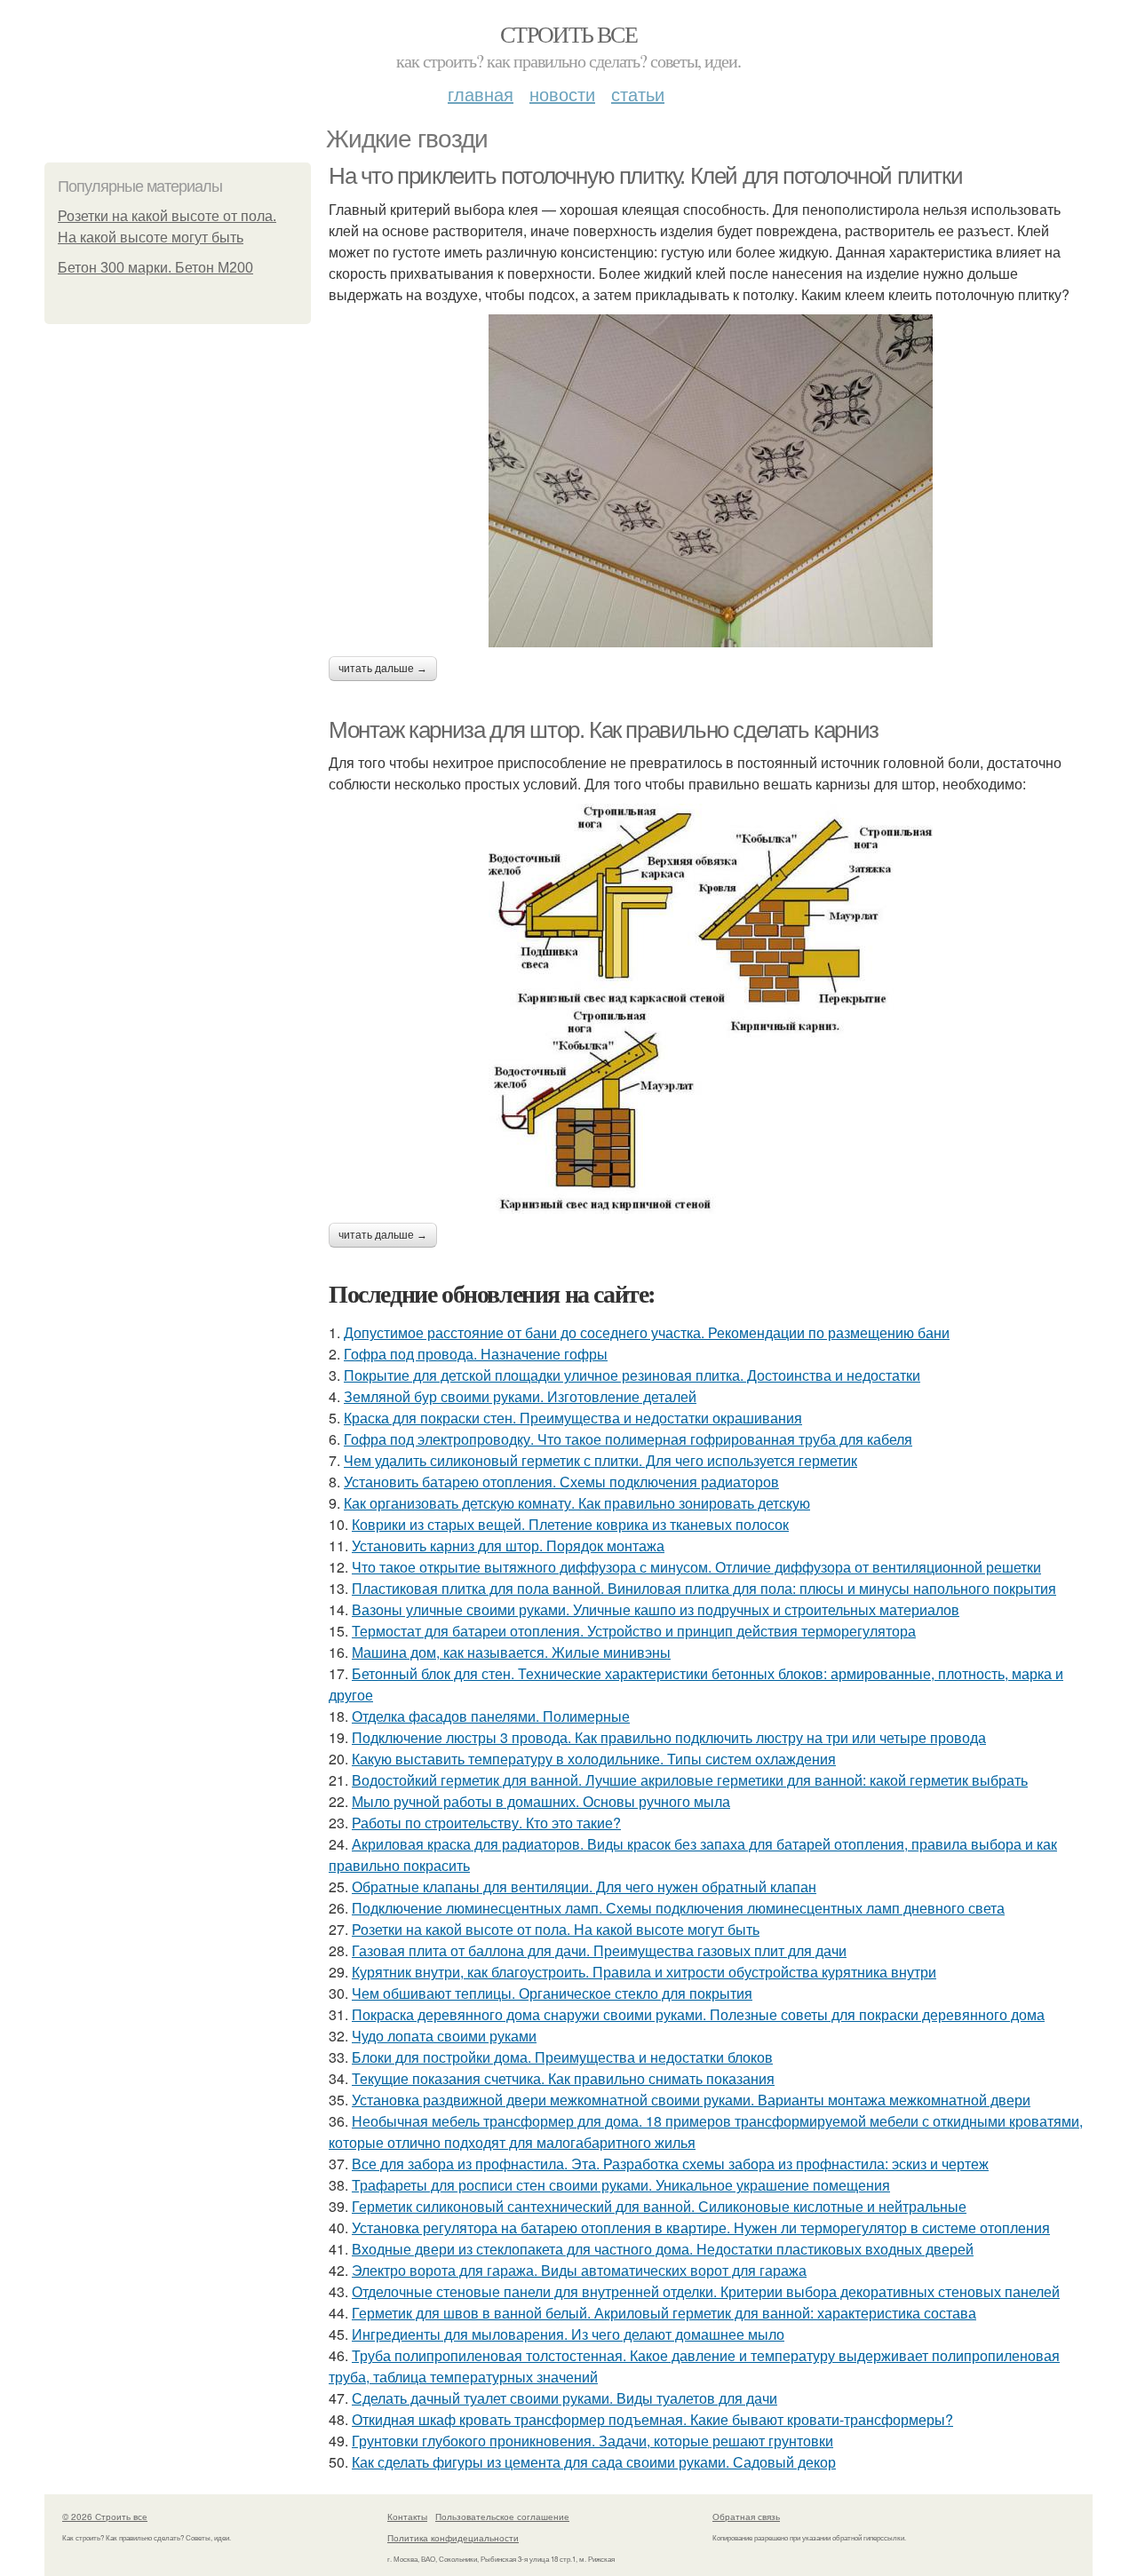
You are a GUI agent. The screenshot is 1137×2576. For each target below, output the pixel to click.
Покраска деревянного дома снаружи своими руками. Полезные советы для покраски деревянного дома (698, 2014)
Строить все (568, 34)
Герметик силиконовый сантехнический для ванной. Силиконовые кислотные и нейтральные (659, 2206)
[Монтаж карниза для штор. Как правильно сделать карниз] (711, 1009)
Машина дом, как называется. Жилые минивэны (511, 1652)
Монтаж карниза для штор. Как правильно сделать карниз (604, 730)
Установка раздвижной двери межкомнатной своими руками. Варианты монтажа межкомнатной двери (691, 2100)
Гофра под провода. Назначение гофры (476, 1354)
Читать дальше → (383, 669)
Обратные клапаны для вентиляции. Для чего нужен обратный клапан (584, 1886)
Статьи (638, 94)
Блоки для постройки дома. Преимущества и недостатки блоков (562, 2057)
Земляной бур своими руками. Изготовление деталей (520, 1396)
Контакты (407, 2517)
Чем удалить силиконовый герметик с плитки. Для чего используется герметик (600, 1460)
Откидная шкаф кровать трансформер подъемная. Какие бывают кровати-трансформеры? (652, 2419)
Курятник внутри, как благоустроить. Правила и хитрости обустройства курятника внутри (644, 1972)
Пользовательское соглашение (502, 2517)
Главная (481, 94)
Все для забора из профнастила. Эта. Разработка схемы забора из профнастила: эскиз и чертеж (670, 2164)
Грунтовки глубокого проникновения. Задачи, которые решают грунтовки (592, 2441)
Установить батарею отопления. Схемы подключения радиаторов (561, 1482)
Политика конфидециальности (453, 2538)
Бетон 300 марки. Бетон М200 (155, 268)
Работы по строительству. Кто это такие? (486, 1823)
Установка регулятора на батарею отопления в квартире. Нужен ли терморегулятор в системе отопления (701, 2227)
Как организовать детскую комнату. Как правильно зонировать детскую (577, 1503)
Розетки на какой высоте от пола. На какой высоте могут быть (556, 1929)
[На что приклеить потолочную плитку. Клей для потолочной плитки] (711, 481)
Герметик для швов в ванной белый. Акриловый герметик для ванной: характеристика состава (664, 2313)
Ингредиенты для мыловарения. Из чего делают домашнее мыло (568, 2334)
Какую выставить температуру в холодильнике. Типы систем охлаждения (594, 1759)
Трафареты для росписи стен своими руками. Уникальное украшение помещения (621, 2185)
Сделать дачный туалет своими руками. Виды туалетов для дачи (565, 2398)
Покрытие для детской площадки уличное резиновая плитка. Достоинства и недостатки (632, 1375)
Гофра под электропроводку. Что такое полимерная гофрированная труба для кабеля (628, 1439)
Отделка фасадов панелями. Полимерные (491, 1716)
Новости (562, 94)
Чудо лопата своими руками (444, 2036)
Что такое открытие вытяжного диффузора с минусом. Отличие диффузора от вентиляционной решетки (696, 1567)
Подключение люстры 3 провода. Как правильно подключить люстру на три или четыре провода (669, 1737)
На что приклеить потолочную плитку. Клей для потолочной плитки (645, 176)
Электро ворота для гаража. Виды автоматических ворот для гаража (579, 2270)
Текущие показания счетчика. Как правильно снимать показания (563, 2078)
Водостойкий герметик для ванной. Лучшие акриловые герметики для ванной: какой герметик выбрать (690, 1780)
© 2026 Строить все (105, 2517)
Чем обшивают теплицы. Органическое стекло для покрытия (552, 1993)
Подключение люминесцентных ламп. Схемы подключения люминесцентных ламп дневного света (678, 1908)
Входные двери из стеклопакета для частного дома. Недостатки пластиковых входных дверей (663, 2249)
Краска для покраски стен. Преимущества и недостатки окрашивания (573, 1418)
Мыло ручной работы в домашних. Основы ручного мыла (541, 1801)
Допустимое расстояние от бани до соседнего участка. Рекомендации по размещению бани (647, 1332)
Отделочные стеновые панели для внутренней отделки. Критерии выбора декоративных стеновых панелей (706, 2291)
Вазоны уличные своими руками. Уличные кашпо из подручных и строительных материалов (656, 1609)
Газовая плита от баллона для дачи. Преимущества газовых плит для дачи (599, 1950)
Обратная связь (746, 2517)
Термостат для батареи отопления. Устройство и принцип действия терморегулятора (634, 1631)
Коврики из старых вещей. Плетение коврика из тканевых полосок (570, 1524)
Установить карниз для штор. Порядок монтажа (508, 1546)
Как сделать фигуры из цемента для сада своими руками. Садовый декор (594, 2462)
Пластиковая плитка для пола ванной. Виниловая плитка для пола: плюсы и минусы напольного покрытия (704, 1588)
